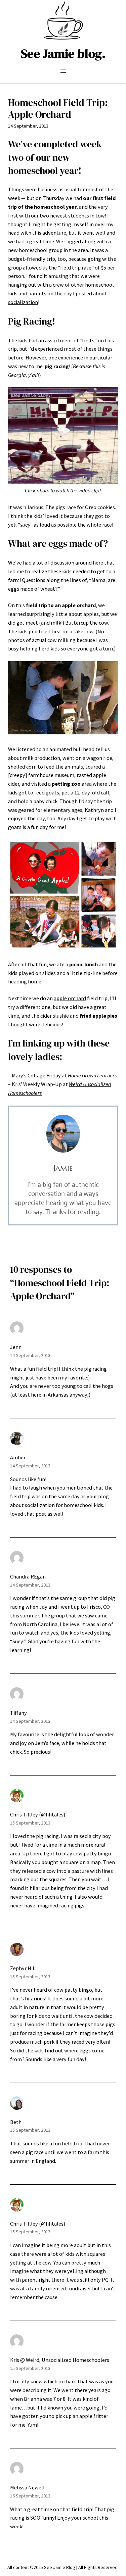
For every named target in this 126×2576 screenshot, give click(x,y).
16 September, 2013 (30, 2496)
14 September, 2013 (30, 1355)
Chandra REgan (28, 1576)
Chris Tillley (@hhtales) (38, 1814)
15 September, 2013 (30, 1823)
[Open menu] (63, 71)
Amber (18, 1457)
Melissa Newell (27, 2487)
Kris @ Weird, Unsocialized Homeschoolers (60, 2360)
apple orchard (70, 998)
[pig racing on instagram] (63, 482)
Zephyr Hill (23, 1968)
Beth (16, 2122)
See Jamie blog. (63, 53)
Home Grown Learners (92, 1075)
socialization (23, 302)
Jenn (16, 1347)
